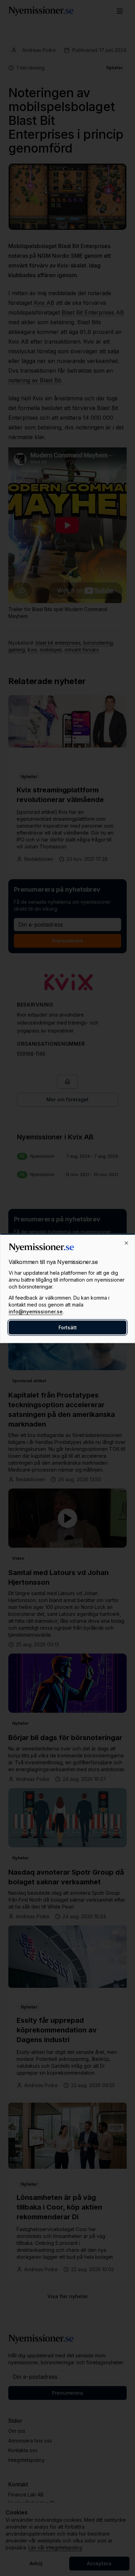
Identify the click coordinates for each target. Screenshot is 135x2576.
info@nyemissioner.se (36, 1311)
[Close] (126, 1243)
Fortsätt (68, 1327)
